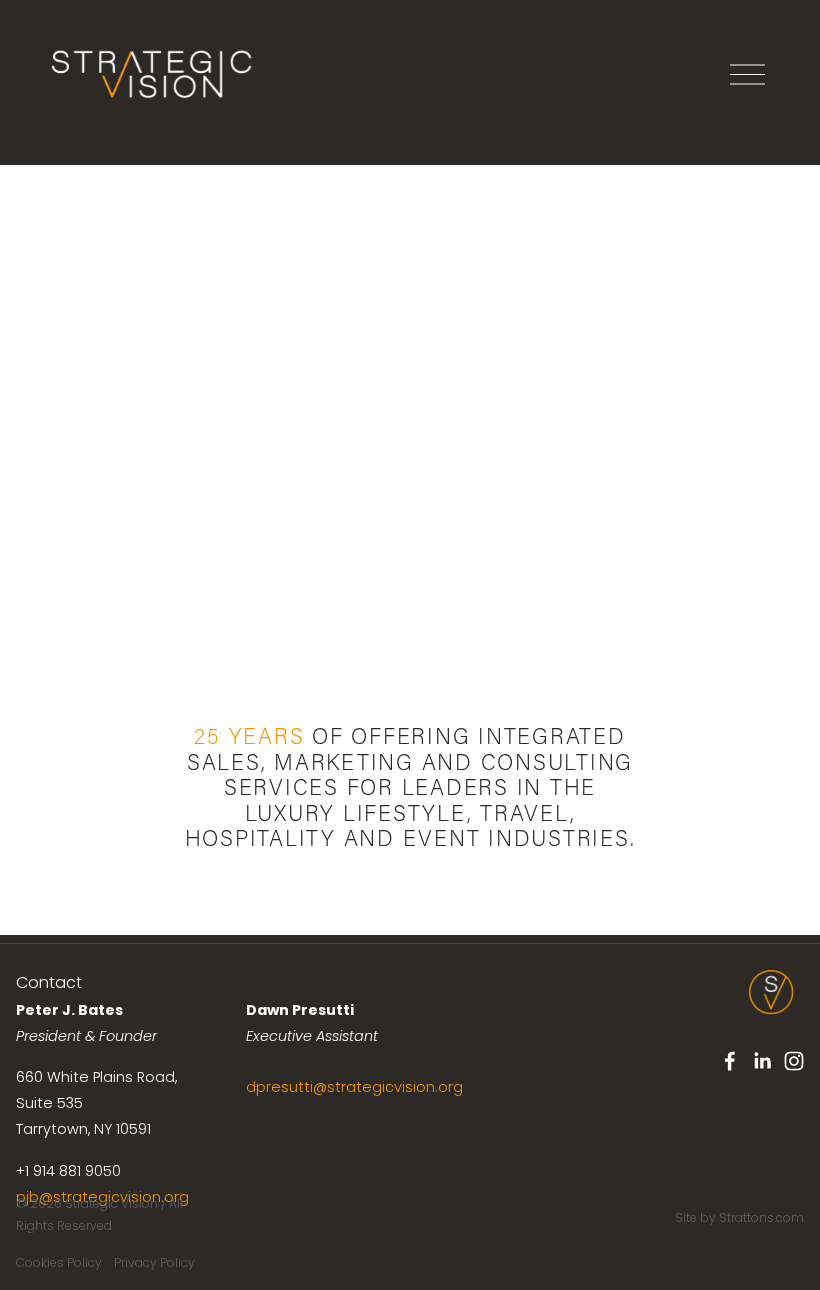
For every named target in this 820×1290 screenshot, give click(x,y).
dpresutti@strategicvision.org (354, 1087)
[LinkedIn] (762, 1061)
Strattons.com (761, 1217)
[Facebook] (730, 1061)
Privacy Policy (154, 1262)
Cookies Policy (59, 1262)
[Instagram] (794, 1061)
